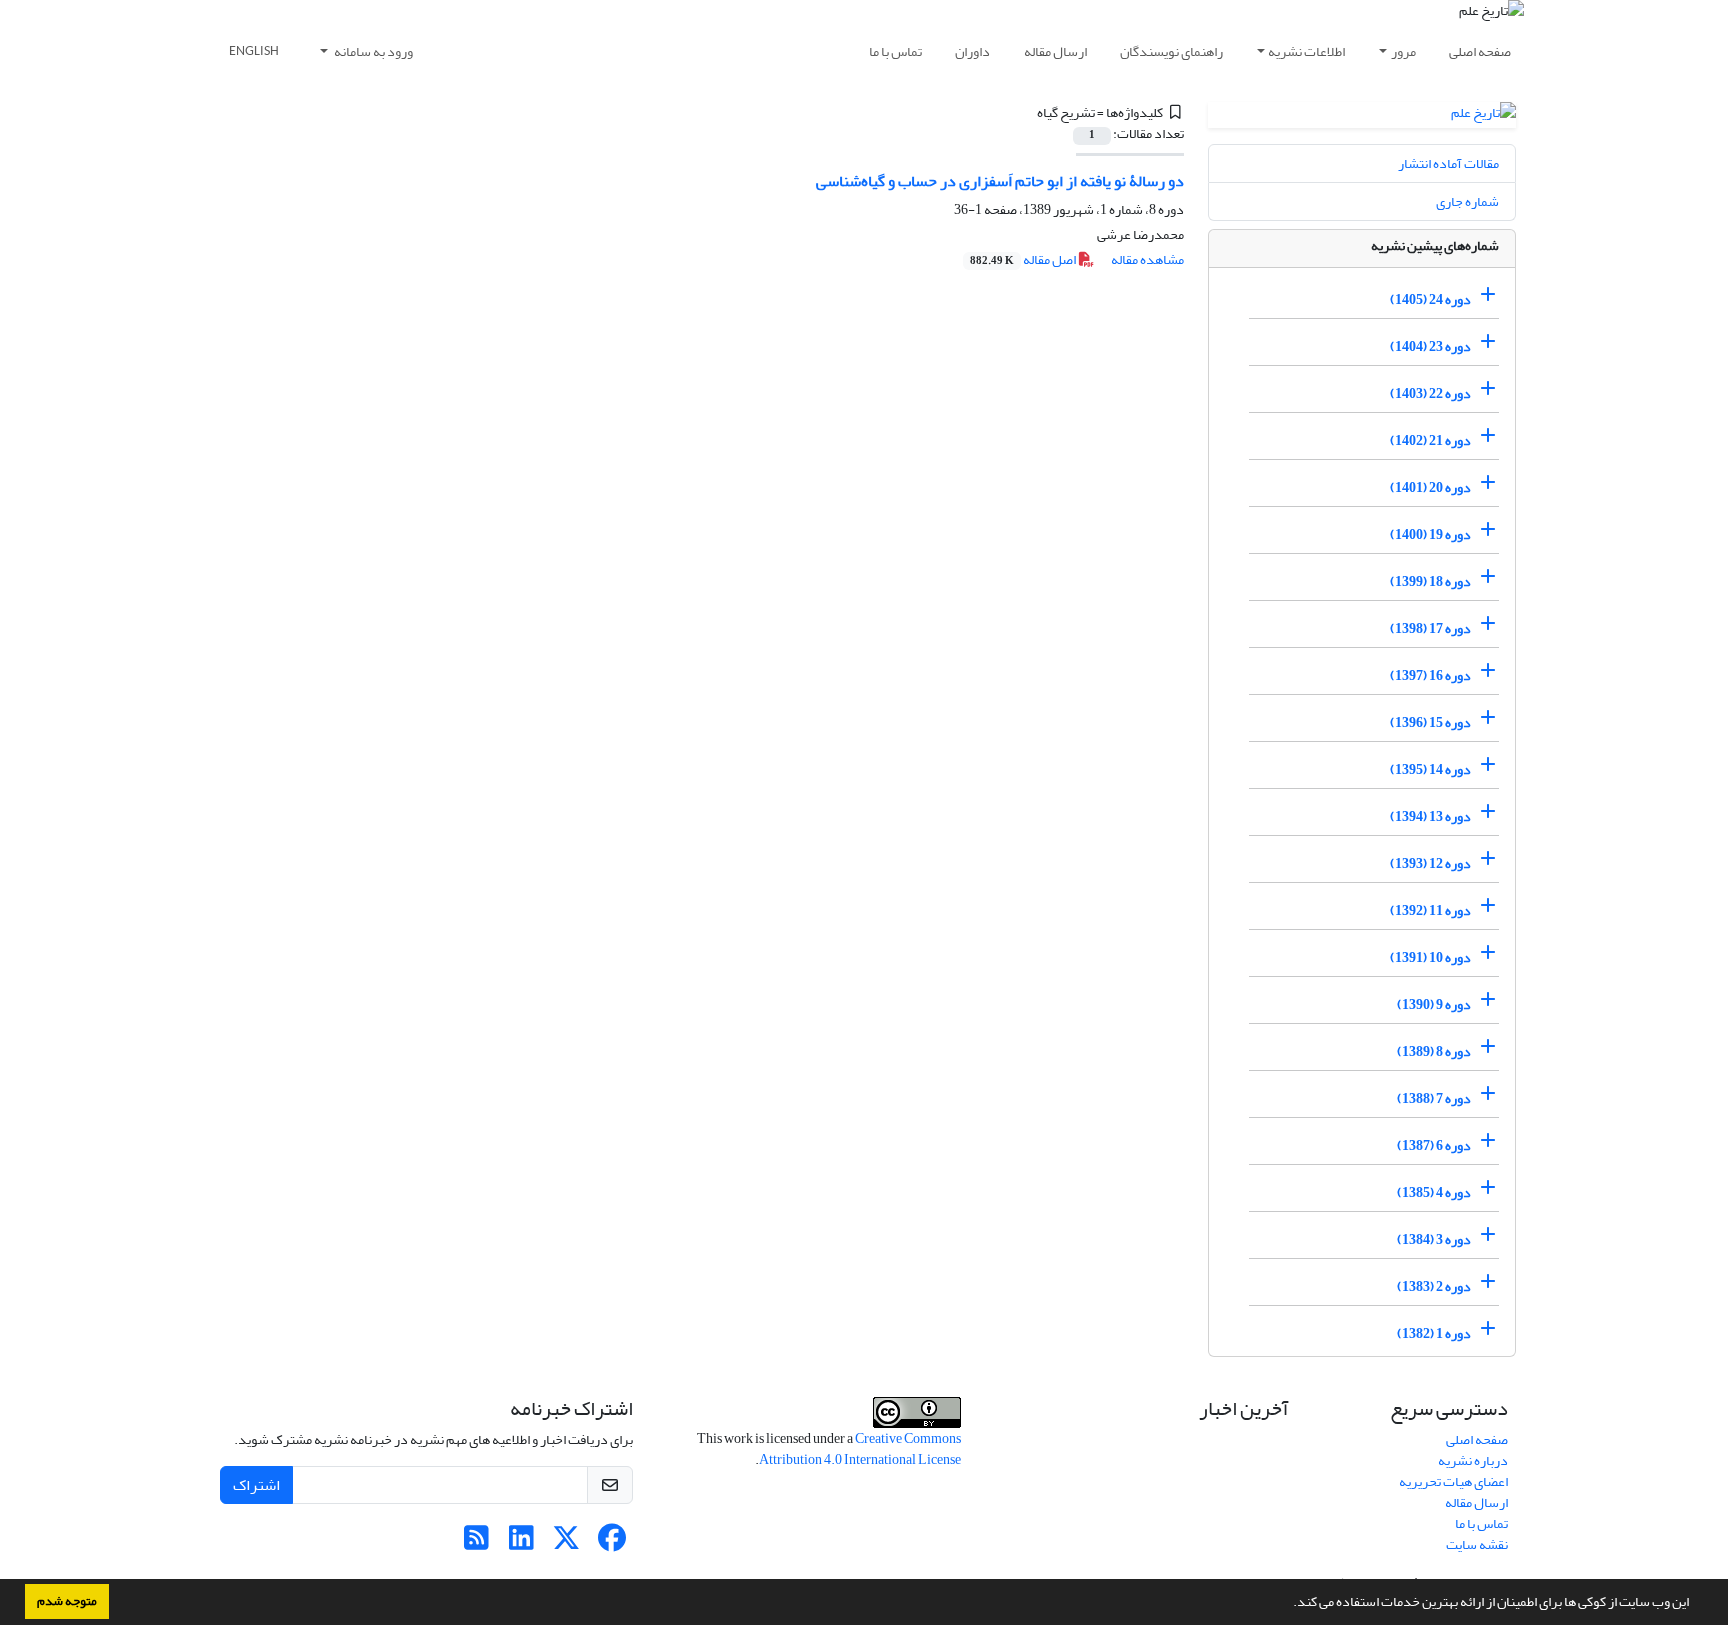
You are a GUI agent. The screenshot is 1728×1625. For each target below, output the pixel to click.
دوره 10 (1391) (1430, 957)
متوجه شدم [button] (67, 1601)
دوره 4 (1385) (1434, 1192)
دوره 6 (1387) (1434, 1145)
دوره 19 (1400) (1430, 534)
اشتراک (256, 1485)
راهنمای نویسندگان (1171, 51)
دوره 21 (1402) (1430, 440)
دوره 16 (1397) (1430, 675)
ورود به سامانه (372, 51)
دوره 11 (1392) (1430, 910)
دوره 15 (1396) (1430, 722)
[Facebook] (611, 1543)
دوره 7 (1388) (1434, 1098)
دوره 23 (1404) (1430, 346)
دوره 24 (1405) (1430, 299)
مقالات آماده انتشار (1448, 163)
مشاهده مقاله (1147, 259)
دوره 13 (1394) (1430, 816)
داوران (972, 51)
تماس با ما (895, 51)
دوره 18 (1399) (1430, 581)
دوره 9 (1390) (1434, 1004)
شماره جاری (1467, 201)
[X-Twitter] (566, 1543)
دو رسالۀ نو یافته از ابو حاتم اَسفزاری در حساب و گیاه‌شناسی (1000, 181)
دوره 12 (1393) (1430, 863)
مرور (1403, 51)
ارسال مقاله (1055, 51)
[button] (1288, 1604)
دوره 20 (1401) (1430, 487)
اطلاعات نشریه (1306, 51)
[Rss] (476, 1543)
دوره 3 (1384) (1434, 1239)
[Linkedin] (521, 1543)
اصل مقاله (1024, 259)
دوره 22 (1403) (1430, 393)
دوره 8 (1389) (1434, 1051)
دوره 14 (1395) (1430, 769)
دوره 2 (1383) (1434, 1286)
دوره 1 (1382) (1434, 1333)
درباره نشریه (1473, 1460)
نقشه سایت (1477, 1544)
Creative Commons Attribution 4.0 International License (860, 1449)
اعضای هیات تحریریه (1453, 1481)
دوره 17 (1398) (1430, 628)
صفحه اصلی (1480, 51)
